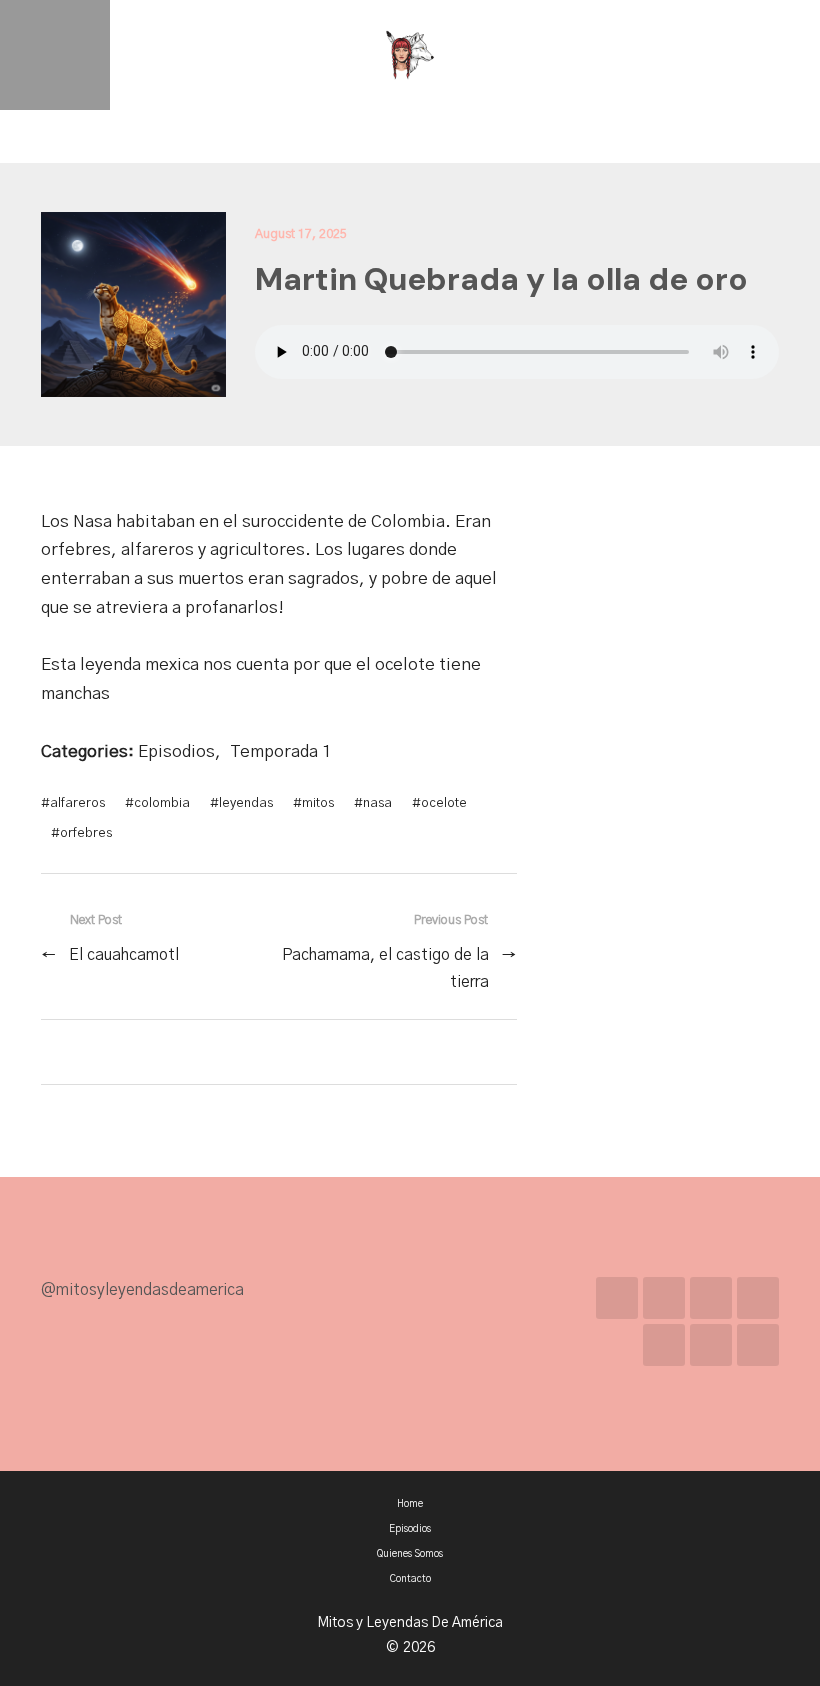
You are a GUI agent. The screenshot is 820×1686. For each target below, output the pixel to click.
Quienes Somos (410, 1554)
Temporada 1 (280, 752)
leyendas (246, 803)
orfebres (86, 833)
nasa (377, 803)
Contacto (410, 1579)
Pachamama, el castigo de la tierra (385, 968)
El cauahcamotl (124, 955)
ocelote (444, 803)
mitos (318, 803)
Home (410, 1504)
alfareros (77, 803)
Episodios (176, 752)
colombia (162, 803)
